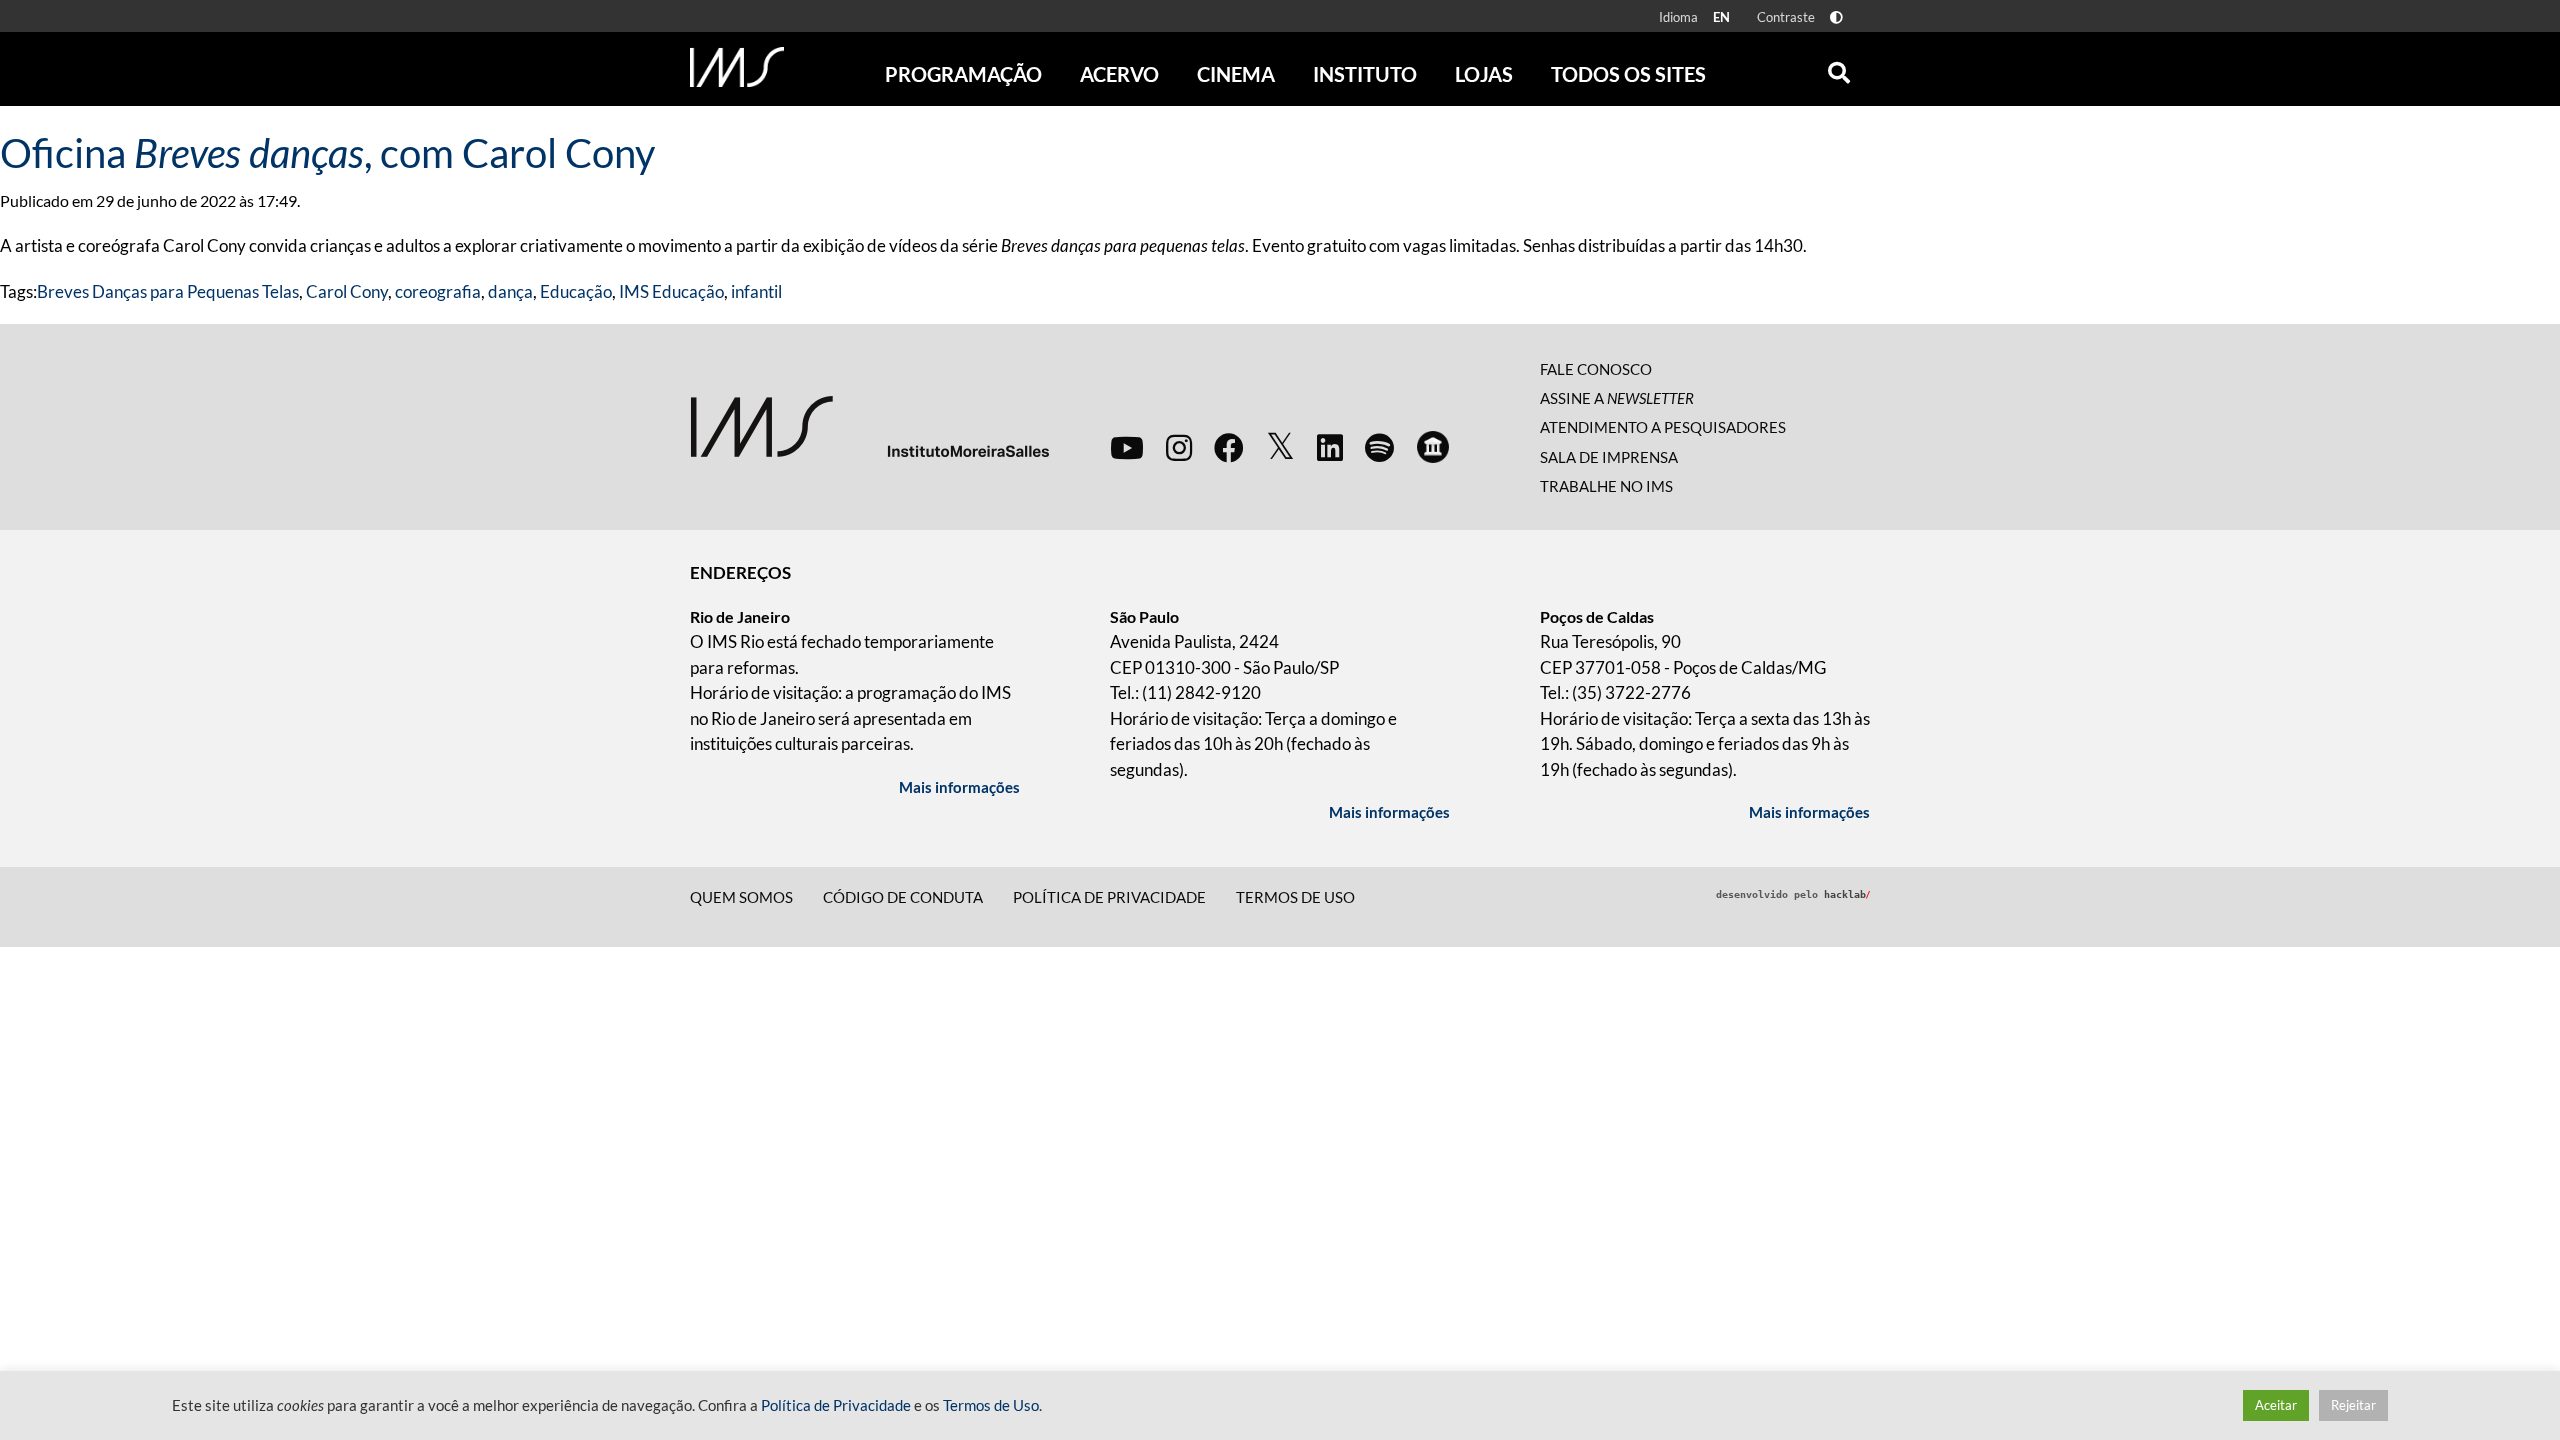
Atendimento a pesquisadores (1663, 427)
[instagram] (1179, 447)
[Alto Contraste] (1836, 17)
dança (510, 291)
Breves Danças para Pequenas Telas (168, 291)
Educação (576, 291)
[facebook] (1229, 447)
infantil (756, 291)
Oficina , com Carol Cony (327, 153)
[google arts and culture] (1433, 447)
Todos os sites (1628, 74)
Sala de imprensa (1609, 457)
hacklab (1847, 894)
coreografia (438, 291)
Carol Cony (347, 291)
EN (1721, 17)
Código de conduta (903, 897)
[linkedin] (1330, 447)
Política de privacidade (1109, 897)
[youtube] (1127, 447)
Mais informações (959, 787)
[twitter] (1280, 447)
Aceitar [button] (2276, 1405)
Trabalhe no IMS (1606, 486)
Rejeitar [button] (2353, 1405)
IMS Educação (671, 291)
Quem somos (741, 897)
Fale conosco (1596, 369)
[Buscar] (1839, 68)
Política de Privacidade (836, 1405)
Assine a (1617, 398)
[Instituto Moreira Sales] (869, 424)
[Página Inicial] (737, 67)
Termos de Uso (1295, 897)
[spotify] (1379, 447)
